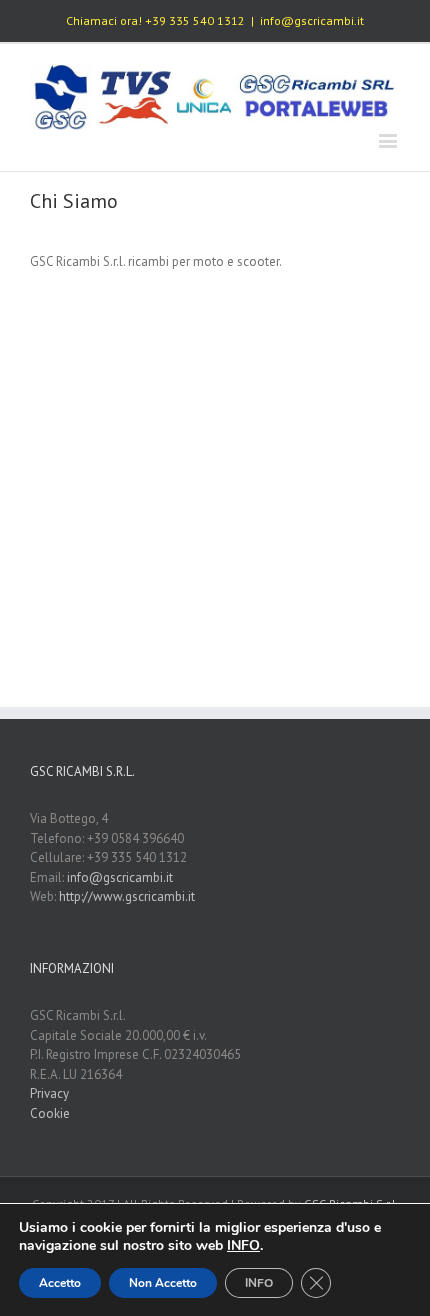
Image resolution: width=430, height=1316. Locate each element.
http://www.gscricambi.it (127, 896)
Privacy (49, 1093)
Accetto (60, 1283)
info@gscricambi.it (312, 20)
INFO (259, 1283)
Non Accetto (163, 1283)
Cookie (50, 1113)
